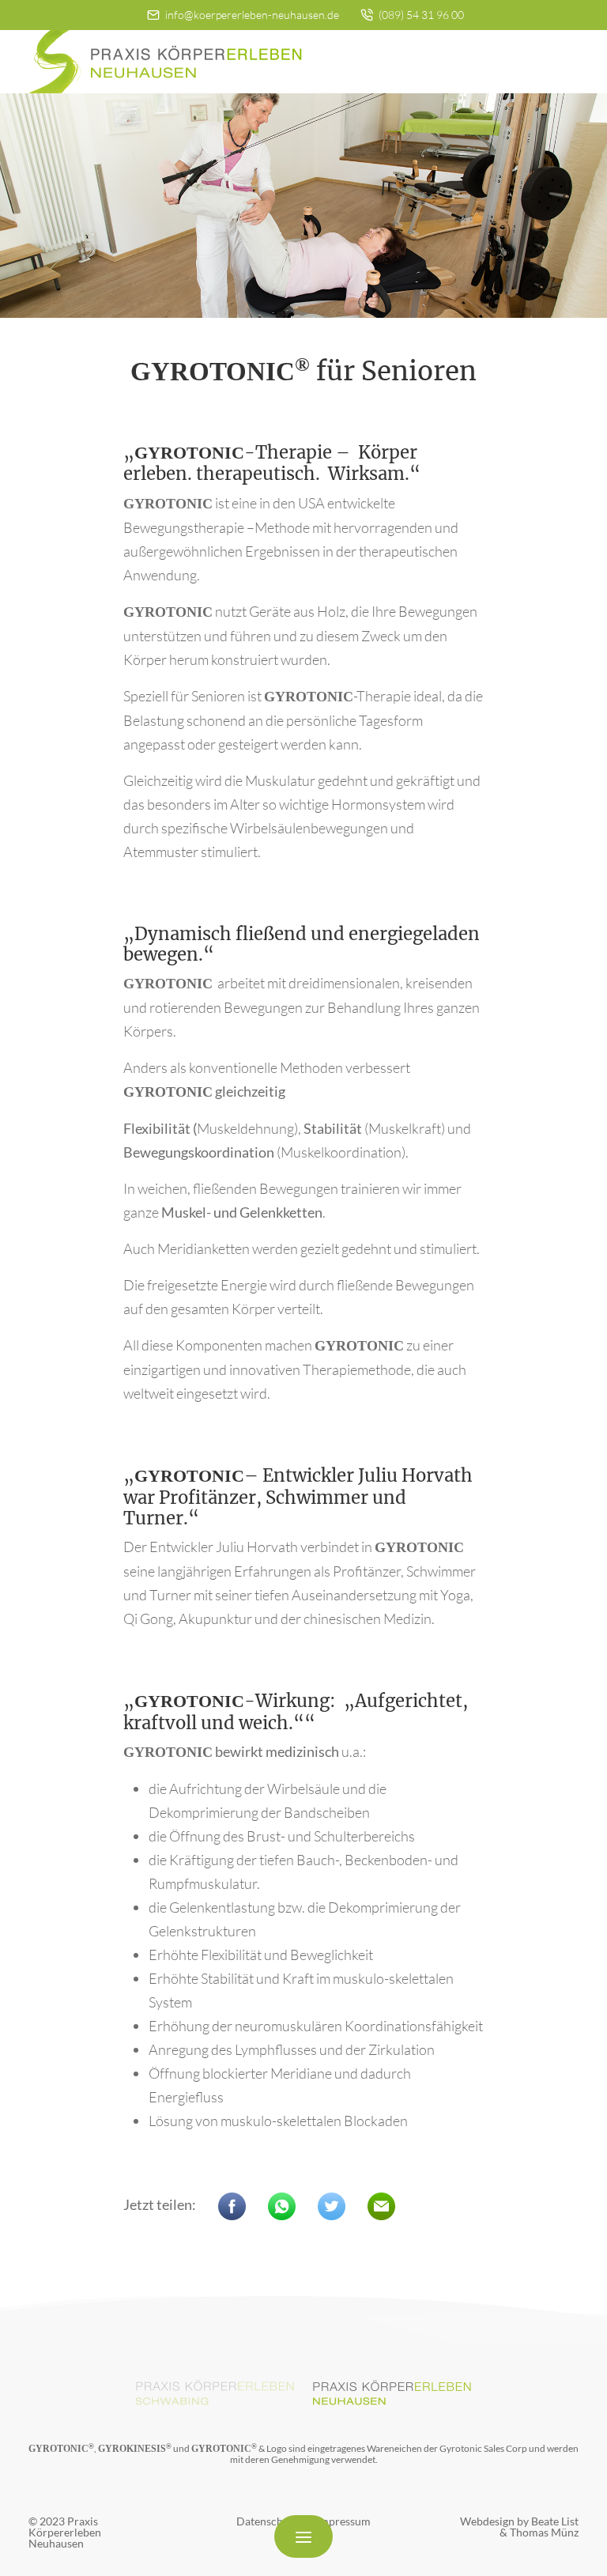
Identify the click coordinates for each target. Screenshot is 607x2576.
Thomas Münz (544, 2532)
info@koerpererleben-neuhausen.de (251, 15)
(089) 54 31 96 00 (420, 15)
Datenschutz (267, 2521)
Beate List (555, 2521)
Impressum (343, 2521)
